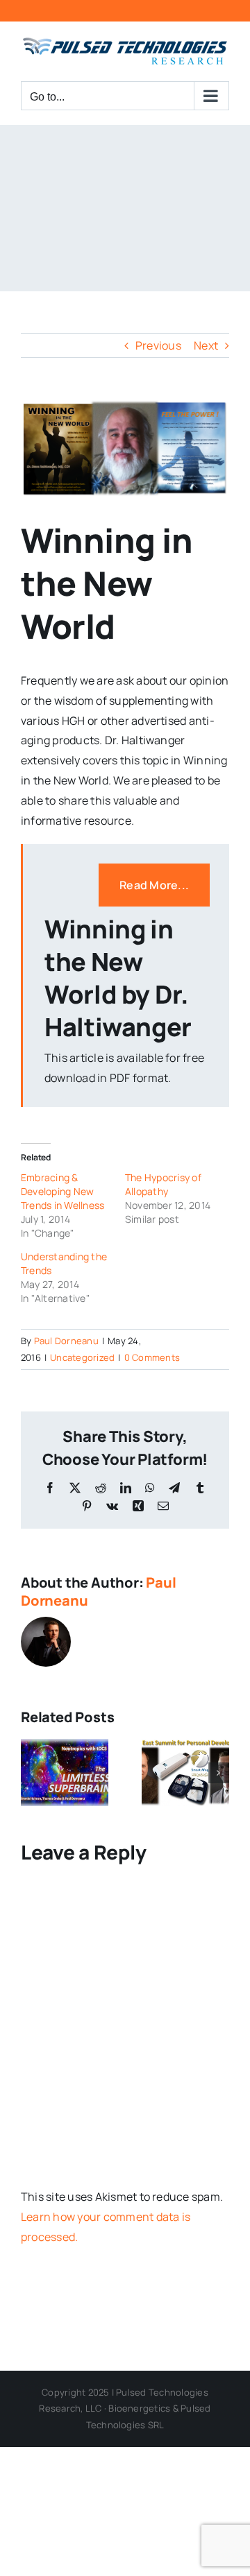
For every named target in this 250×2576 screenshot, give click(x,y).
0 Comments (152, 1357)
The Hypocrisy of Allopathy (163, 1184)
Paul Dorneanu (66, 1341)
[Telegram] (174, 1488)
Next (206, 345)
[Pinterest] (87, 1506)
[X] (75, 1488)
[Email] (163, 1506)
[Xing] (138, 1506)
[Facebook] (50, 1488)
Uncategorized (82, 1357)
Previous (158, 345)
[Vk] (112, 1506)
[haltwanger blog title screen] (125, 449)
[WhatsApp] (150, 1488)
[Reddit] (101, 1488)
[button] (31, 1773)
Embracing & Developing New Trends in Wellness (62, 1191)
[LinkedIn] (126, 1488)
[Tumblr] (200, 1488)
